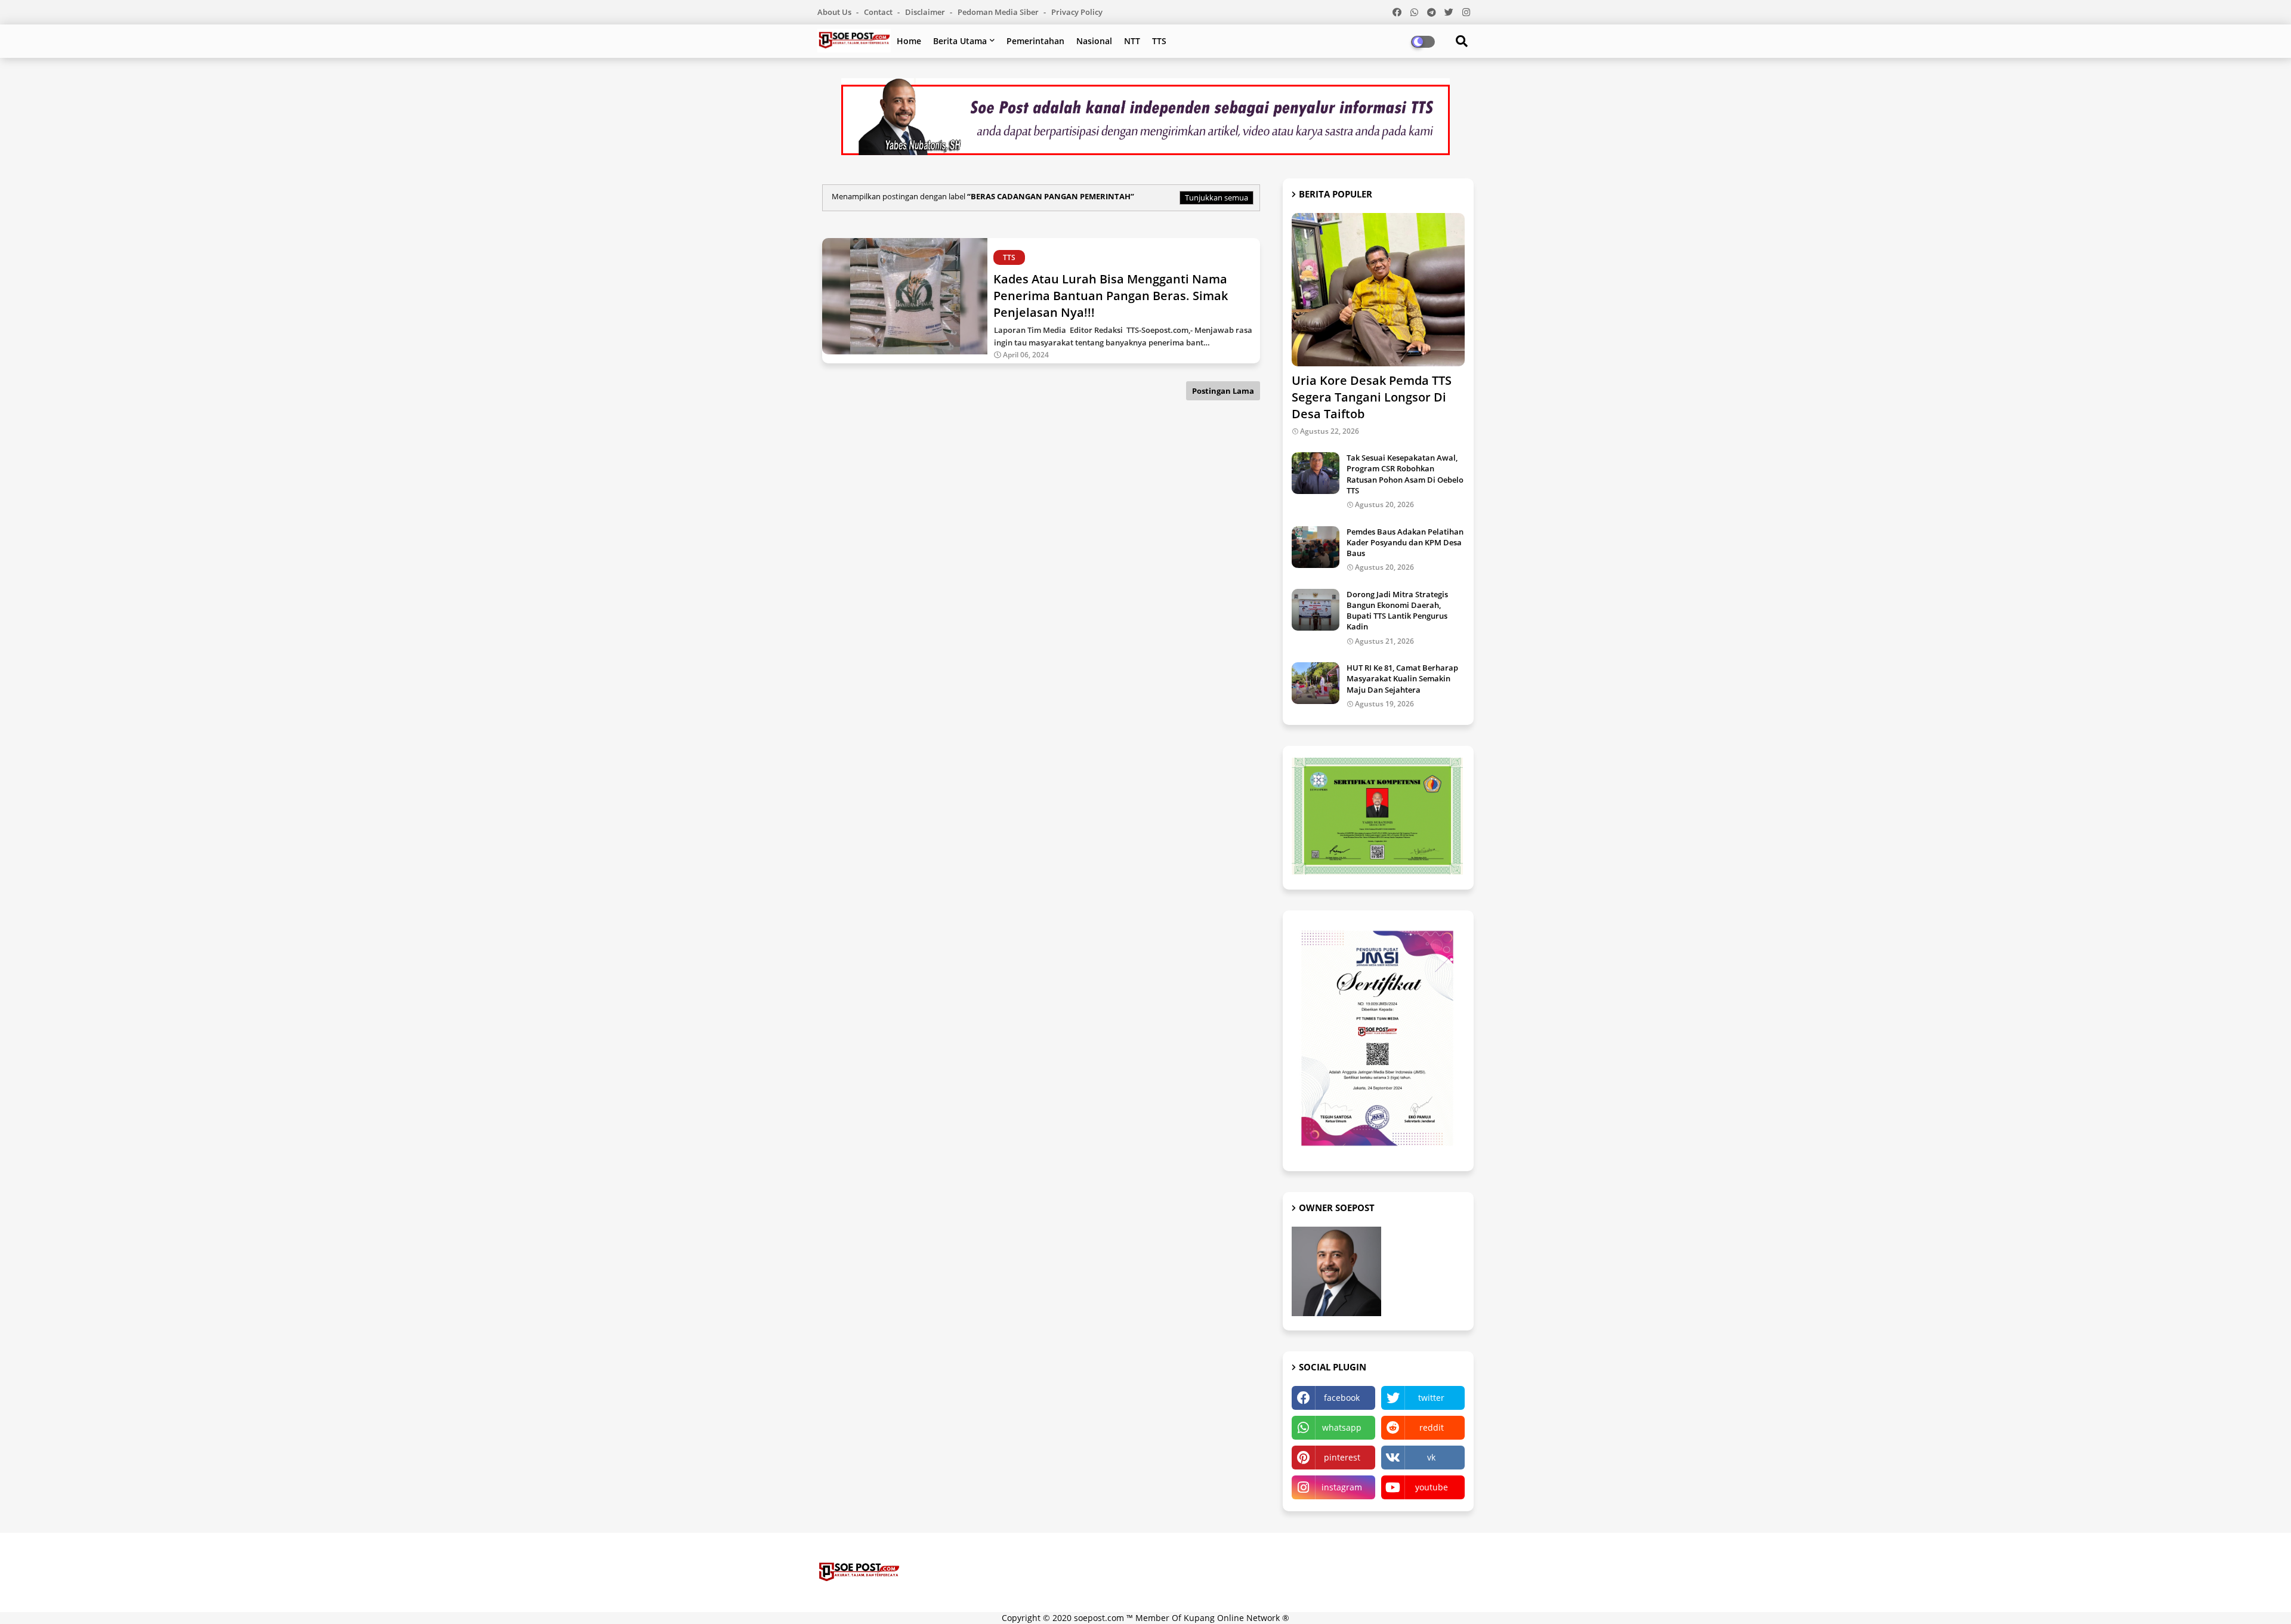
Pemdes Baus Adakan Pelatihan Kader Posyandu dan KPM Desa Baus (1405, 542)
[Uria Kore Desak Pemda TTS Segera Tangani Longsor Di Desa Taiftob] (1378, 290)
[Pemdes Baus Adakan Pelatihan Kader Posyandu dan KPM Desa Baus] (1316, 547)
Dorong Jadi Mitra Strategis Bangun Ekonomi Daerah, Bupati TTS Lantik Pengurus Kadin (1397, 611)
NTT (1132, 41)
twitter (1431, 1398)
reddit (1432, 1427)
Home (909, 41)
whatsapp (1342, 1427)
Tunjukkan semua (1216, 197)
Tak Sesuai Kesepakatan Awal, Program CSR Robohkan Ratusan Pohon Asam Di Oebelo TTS (1405, 474)
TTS (1159, 41)
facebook (1342, 1398)
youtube (1432, 1487)
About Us (835, 12)
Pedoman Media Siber (999, 12)
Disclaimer (926, 12)
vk (1431, 1457)
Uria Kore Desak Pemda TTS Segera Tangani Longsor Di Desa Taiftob (1372, 397)
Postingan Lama (1223, 391)
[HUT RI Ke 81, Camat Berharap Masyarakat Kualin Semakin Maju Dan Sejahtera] (1316, 683)
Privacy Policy (1077, 12)
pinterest (1342, 1457)
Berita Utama (960, 41)
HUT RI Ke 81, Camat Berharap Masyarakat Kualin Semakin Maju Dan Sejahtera (1402, 678)
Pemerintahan (1035, 41)
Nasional (1094, 41)
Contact (879, 12)
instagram (1342, 1487)
